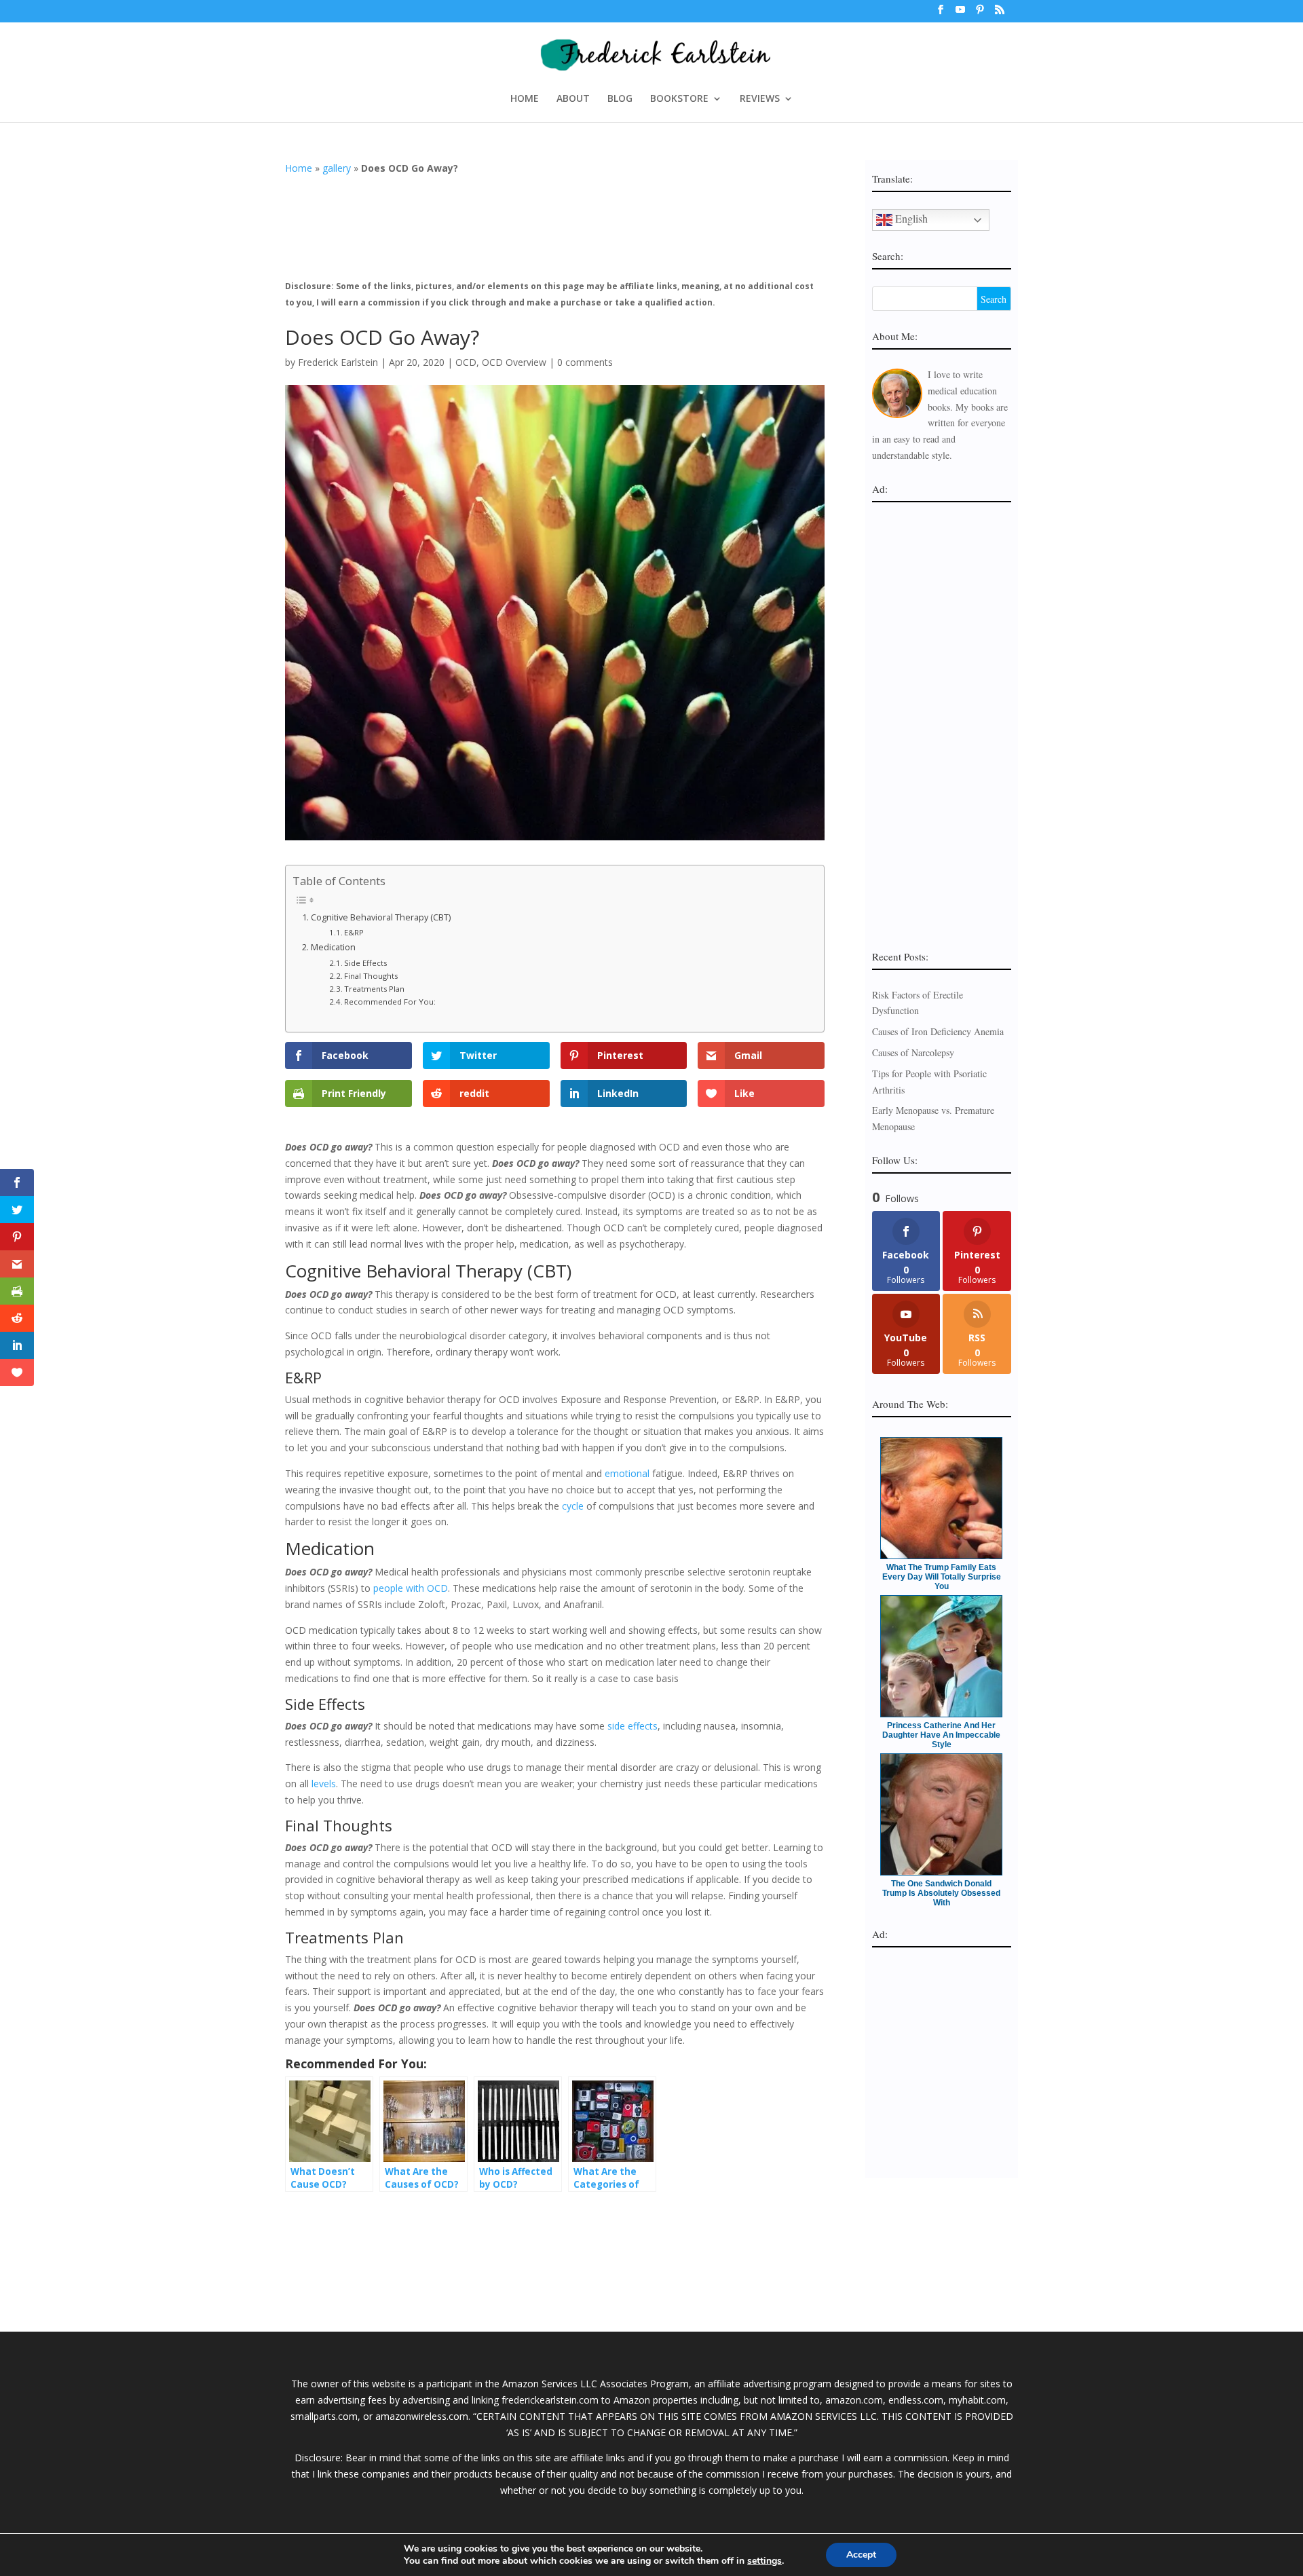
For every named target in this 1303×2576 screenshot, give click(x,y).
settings (764, 2561)
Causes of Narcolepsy (913, 1052)
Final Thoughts (371, 976)
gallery (337, 168)
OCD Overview (514, 362)
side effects (632, 1726)
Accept (861, 2555)
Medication (333, 947)
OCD (466, 362)
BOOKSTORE (679, 99)
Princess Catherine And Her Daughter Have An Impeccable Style (941, 1735)
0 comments (585, 362)
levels (324, 1784)
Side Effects (365, 963)
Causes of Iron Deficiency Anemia (938, 1031)
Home (299, 168)
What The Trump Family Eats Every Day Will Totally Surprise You (942, 1577)
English (910, 218)
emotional (627, 1473)
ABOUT (573, 99)
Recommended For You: (390, 1002)
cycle (573, 1506)
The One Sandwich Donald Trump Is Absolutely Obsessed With (941, 1893)
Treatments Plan (374, 989)
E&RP (354, 932)
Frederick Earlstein (338, 362)
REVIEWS (760, 99)
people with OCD (411, 1588)
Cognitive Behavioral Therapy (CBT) (381, 917)
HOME (525, 99)
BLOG (620, 99)
